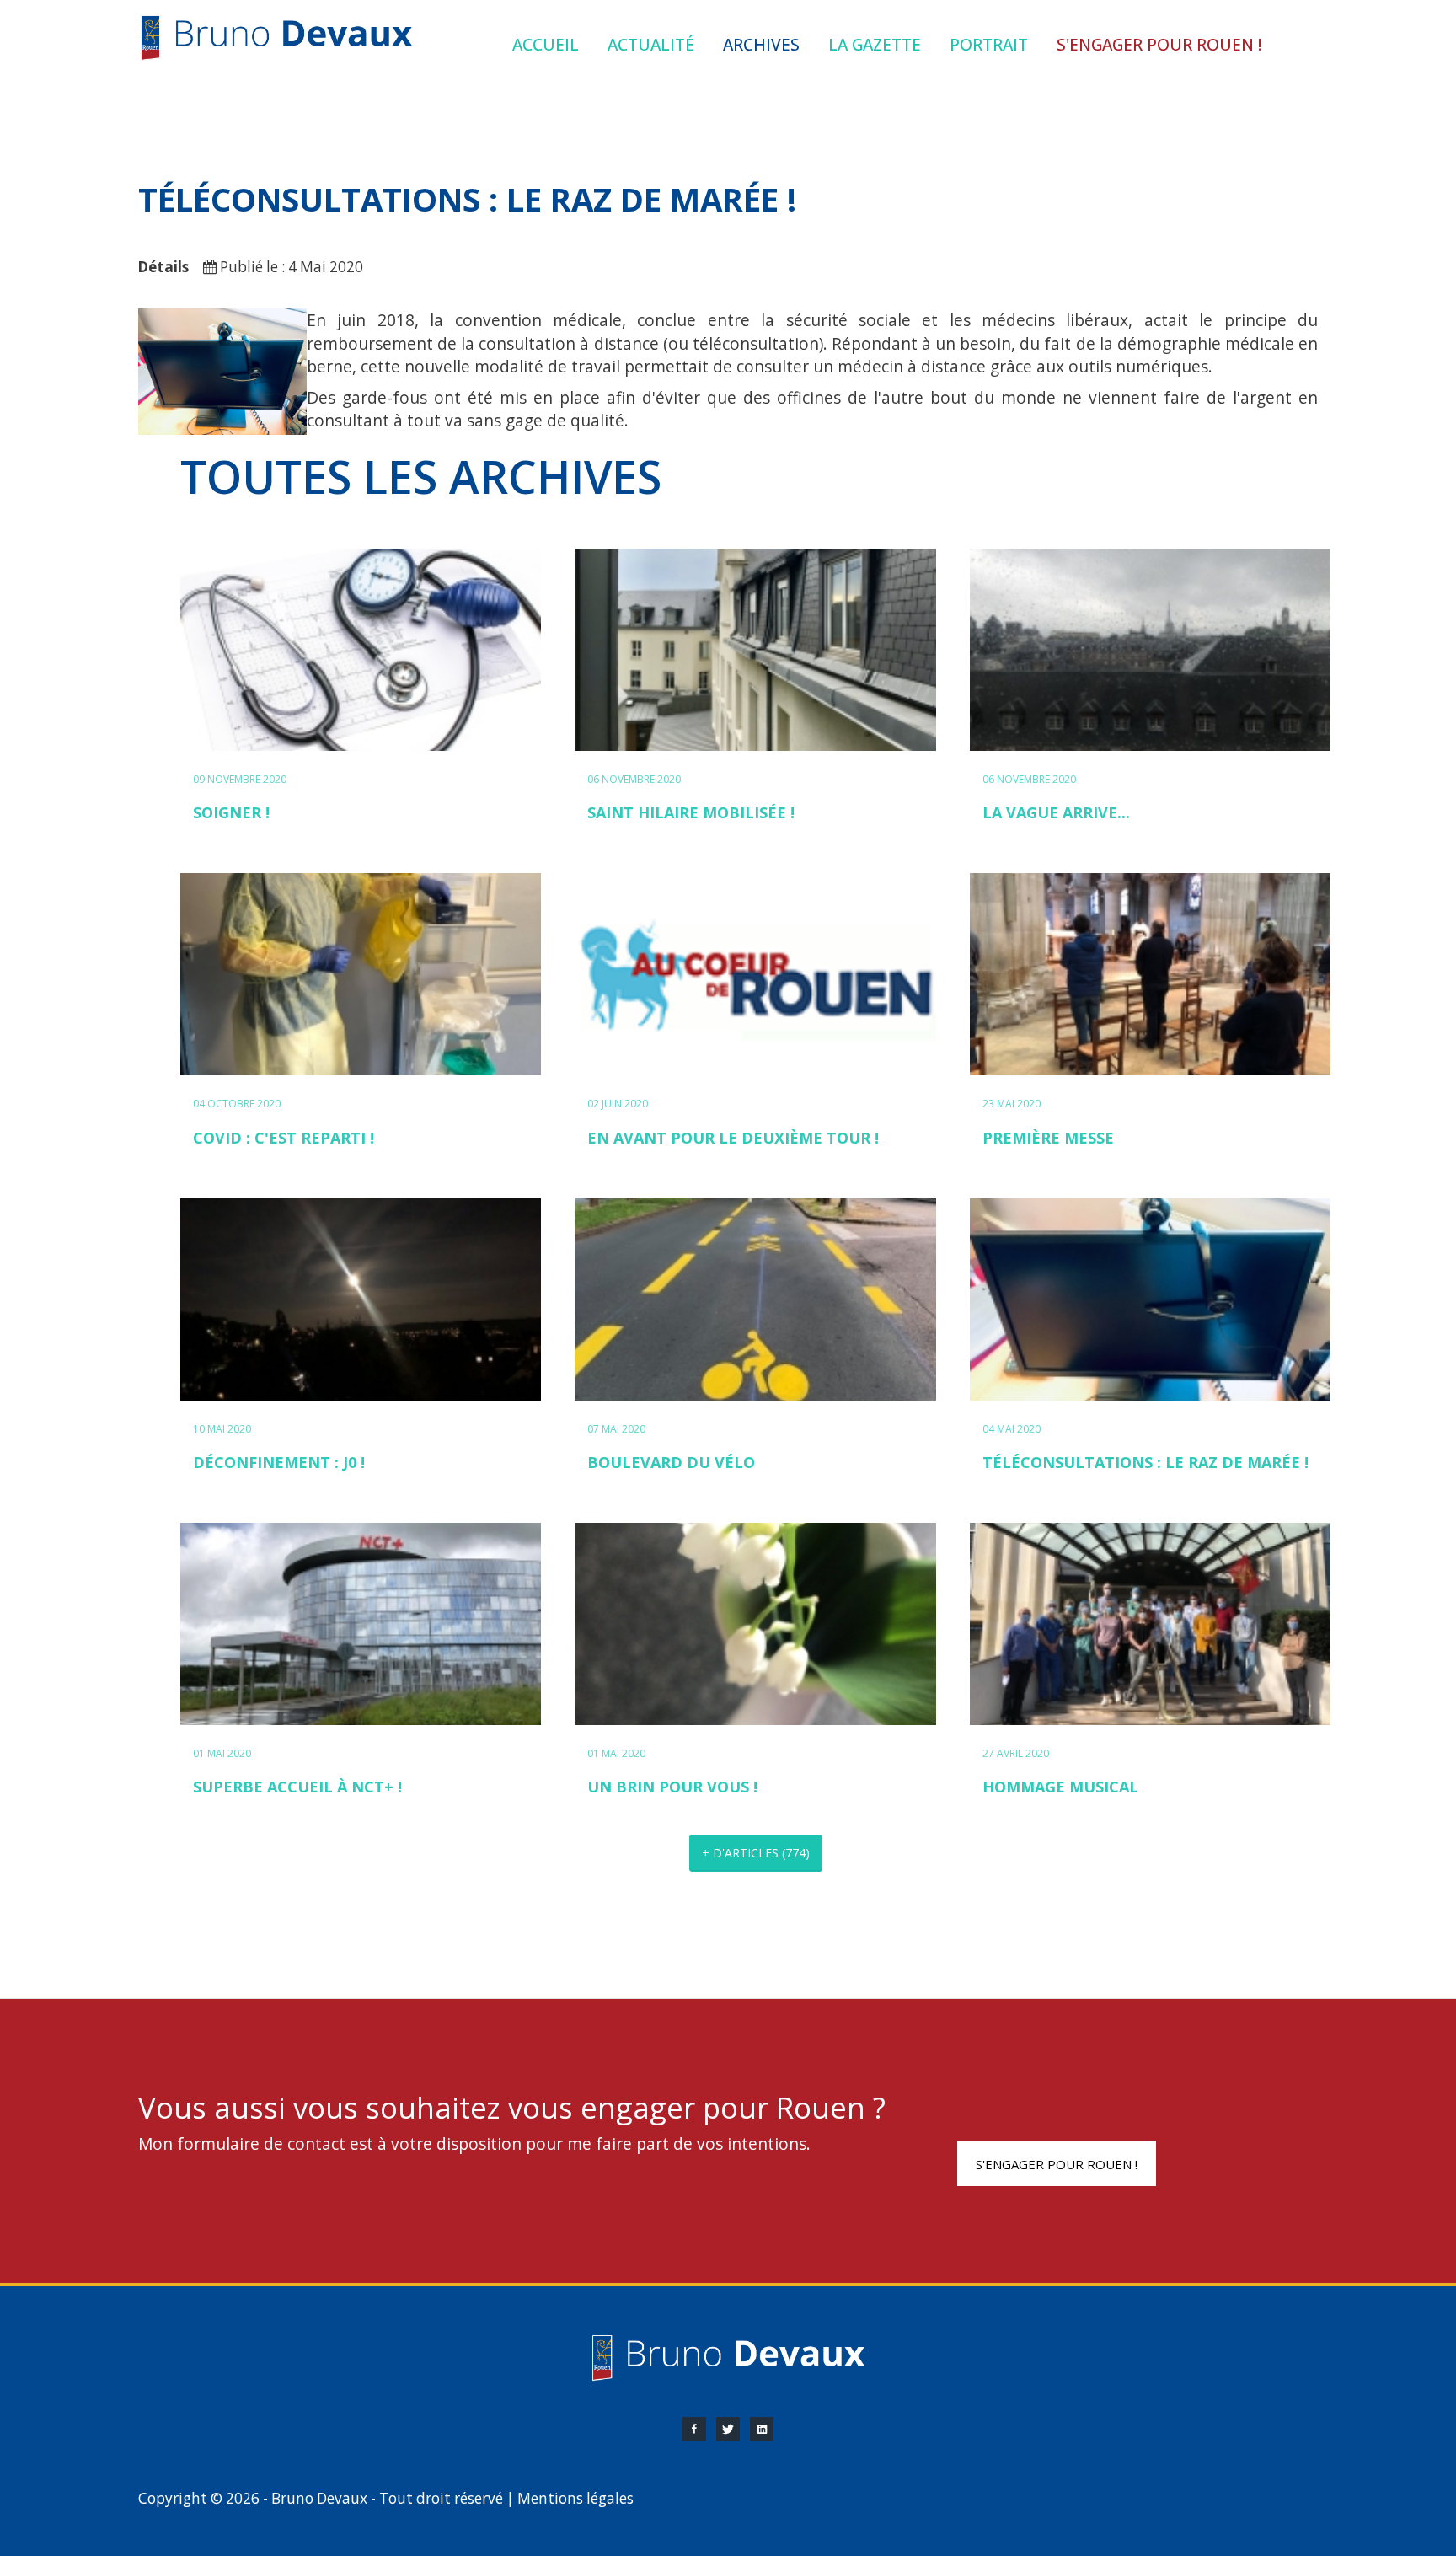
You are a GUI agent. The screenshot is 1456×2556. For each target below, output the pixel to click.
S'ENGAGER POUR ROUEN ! (1159, 44)
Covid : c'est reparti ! (284, 1138)
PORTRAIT (989, 44)
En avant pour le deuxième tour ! (733, 1138)
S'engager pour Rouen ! (1057, 2164)
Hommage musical (1060, 1787)
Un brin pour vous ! (672, 1787)
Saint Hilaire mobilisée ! (691, 812)
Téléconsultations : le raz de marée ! (1146, 1462)
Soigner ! (231, 812)
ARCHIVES (761, 44)
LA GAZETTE (875, 44)
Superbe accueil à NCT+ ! (297, 1787)
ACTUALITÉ (651, 44)
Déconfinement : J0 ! (279, 1462)
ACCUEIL (546, 44)
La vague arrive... (1056, 812)
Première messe (1048, 1138)
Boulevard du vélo (671, 1462)
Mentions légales (575, 2498)
